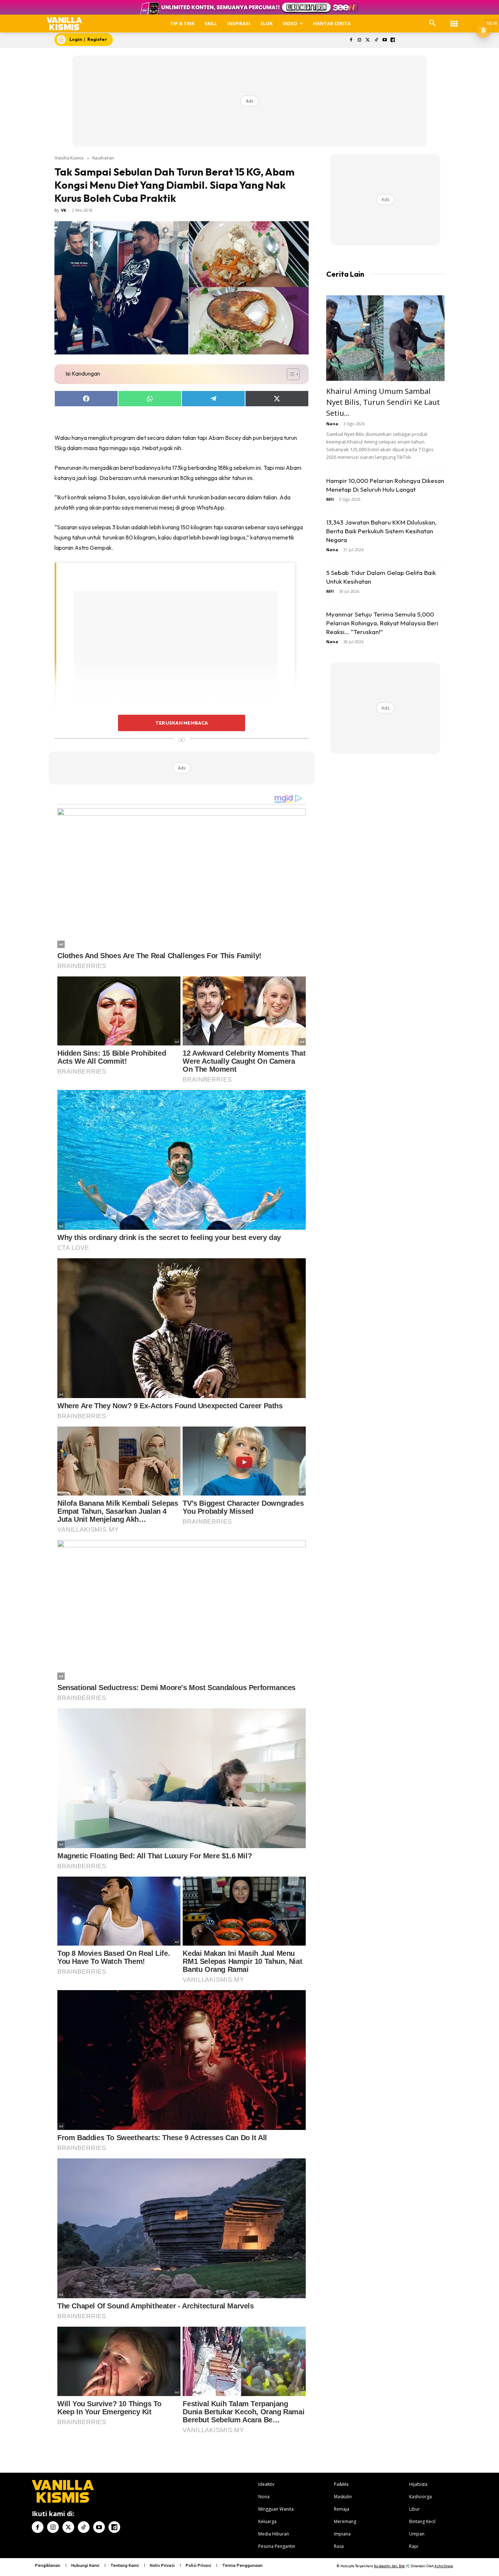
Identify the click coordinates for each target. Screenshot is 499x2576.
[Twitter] (368, 40)
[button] (433, 23)
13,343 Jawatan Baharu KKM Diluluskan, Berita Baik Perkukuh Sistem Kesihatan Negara (381, 531)
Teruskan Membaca (182, 723)
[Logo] (64, 24)
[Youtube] (384, 40)
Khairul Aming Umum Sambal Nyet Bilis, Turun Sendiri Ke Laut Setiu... (383, 402)
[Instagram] (360, 40)
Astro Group (444, 2566)
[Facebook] (351, 40)
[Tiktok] (376, 40)
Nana (332, 424)
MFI (330, 499)
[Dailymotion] (393, 40)
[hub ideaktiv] (454, 20)
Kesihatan (103, 158)
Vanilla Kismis (69, 158)
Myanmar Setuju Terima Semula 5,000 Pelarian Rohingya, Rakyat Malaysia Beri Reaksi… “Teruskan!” (382, 623)
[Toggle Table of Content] (290, 374)
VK (64, 210)
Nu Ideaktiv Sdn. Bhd (389, 2566)
